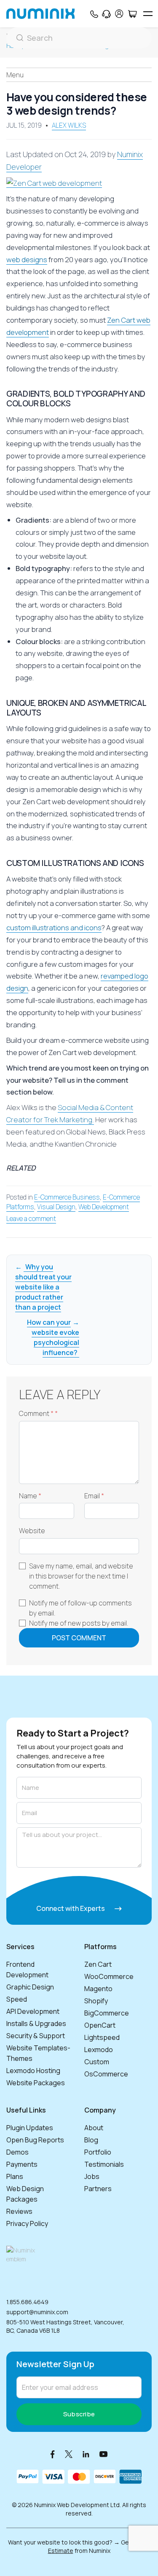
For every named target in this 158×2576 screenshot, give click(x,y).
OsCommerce (106, 2074)
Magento (98, 1989)
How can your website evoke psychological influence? (53, 1337)
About (94, 2128)
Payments (22, 2164)
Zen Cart (98, 1964)
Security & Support (36, 2036)
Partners (98, 2189)
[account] (119, 14)
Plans (15, 2176)
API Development (33, 2011)
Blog (91, 2140)
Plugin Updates (30, 2128)
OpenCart (100, 2025)
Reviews (19, 2211)
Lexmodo (99, 2050)
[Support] (106, 14)
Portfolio (98, 2152)
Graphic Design (30, 1987)
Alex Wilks (69, 125)
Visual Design (56, 1207)
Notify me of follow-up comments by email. (80, 1608)
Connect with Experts (71, 1908)
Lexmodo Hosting (33, 2071)
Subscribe (79, 2414)
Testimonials (104, 2164)
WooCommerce (109, 1976)
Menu (15, 75)
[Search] (79, 38)
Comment (38, 1414)
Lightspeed (102, 2037)
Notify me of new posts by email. (79, 1623)
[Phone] (94, 14)
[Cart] (132, 14)
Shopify (96, 2001)
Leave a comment (31, 1219)
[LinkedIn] (86, 2454)
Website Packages (36, 2083)
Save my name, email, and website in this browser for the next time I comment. (81, 1576)
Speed (17, 1999)
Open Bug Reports (35, 2140)
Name (30, 1496)
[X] (69, 2454)
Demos (17, 2152)
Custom (97, 2062)
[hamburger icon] (148, 14)
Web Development (104, 1207)
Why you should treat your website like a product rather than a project (43, 1287)
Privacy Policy (27, 2223)
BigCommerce (107, 2013)
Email (94, 1496)
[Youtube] (104, 2454)
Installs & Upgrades (36, 2023)
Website (32, 1531)
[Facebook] (53, 2454)
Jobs (92, 2176)
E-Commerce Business (67, 1197)
